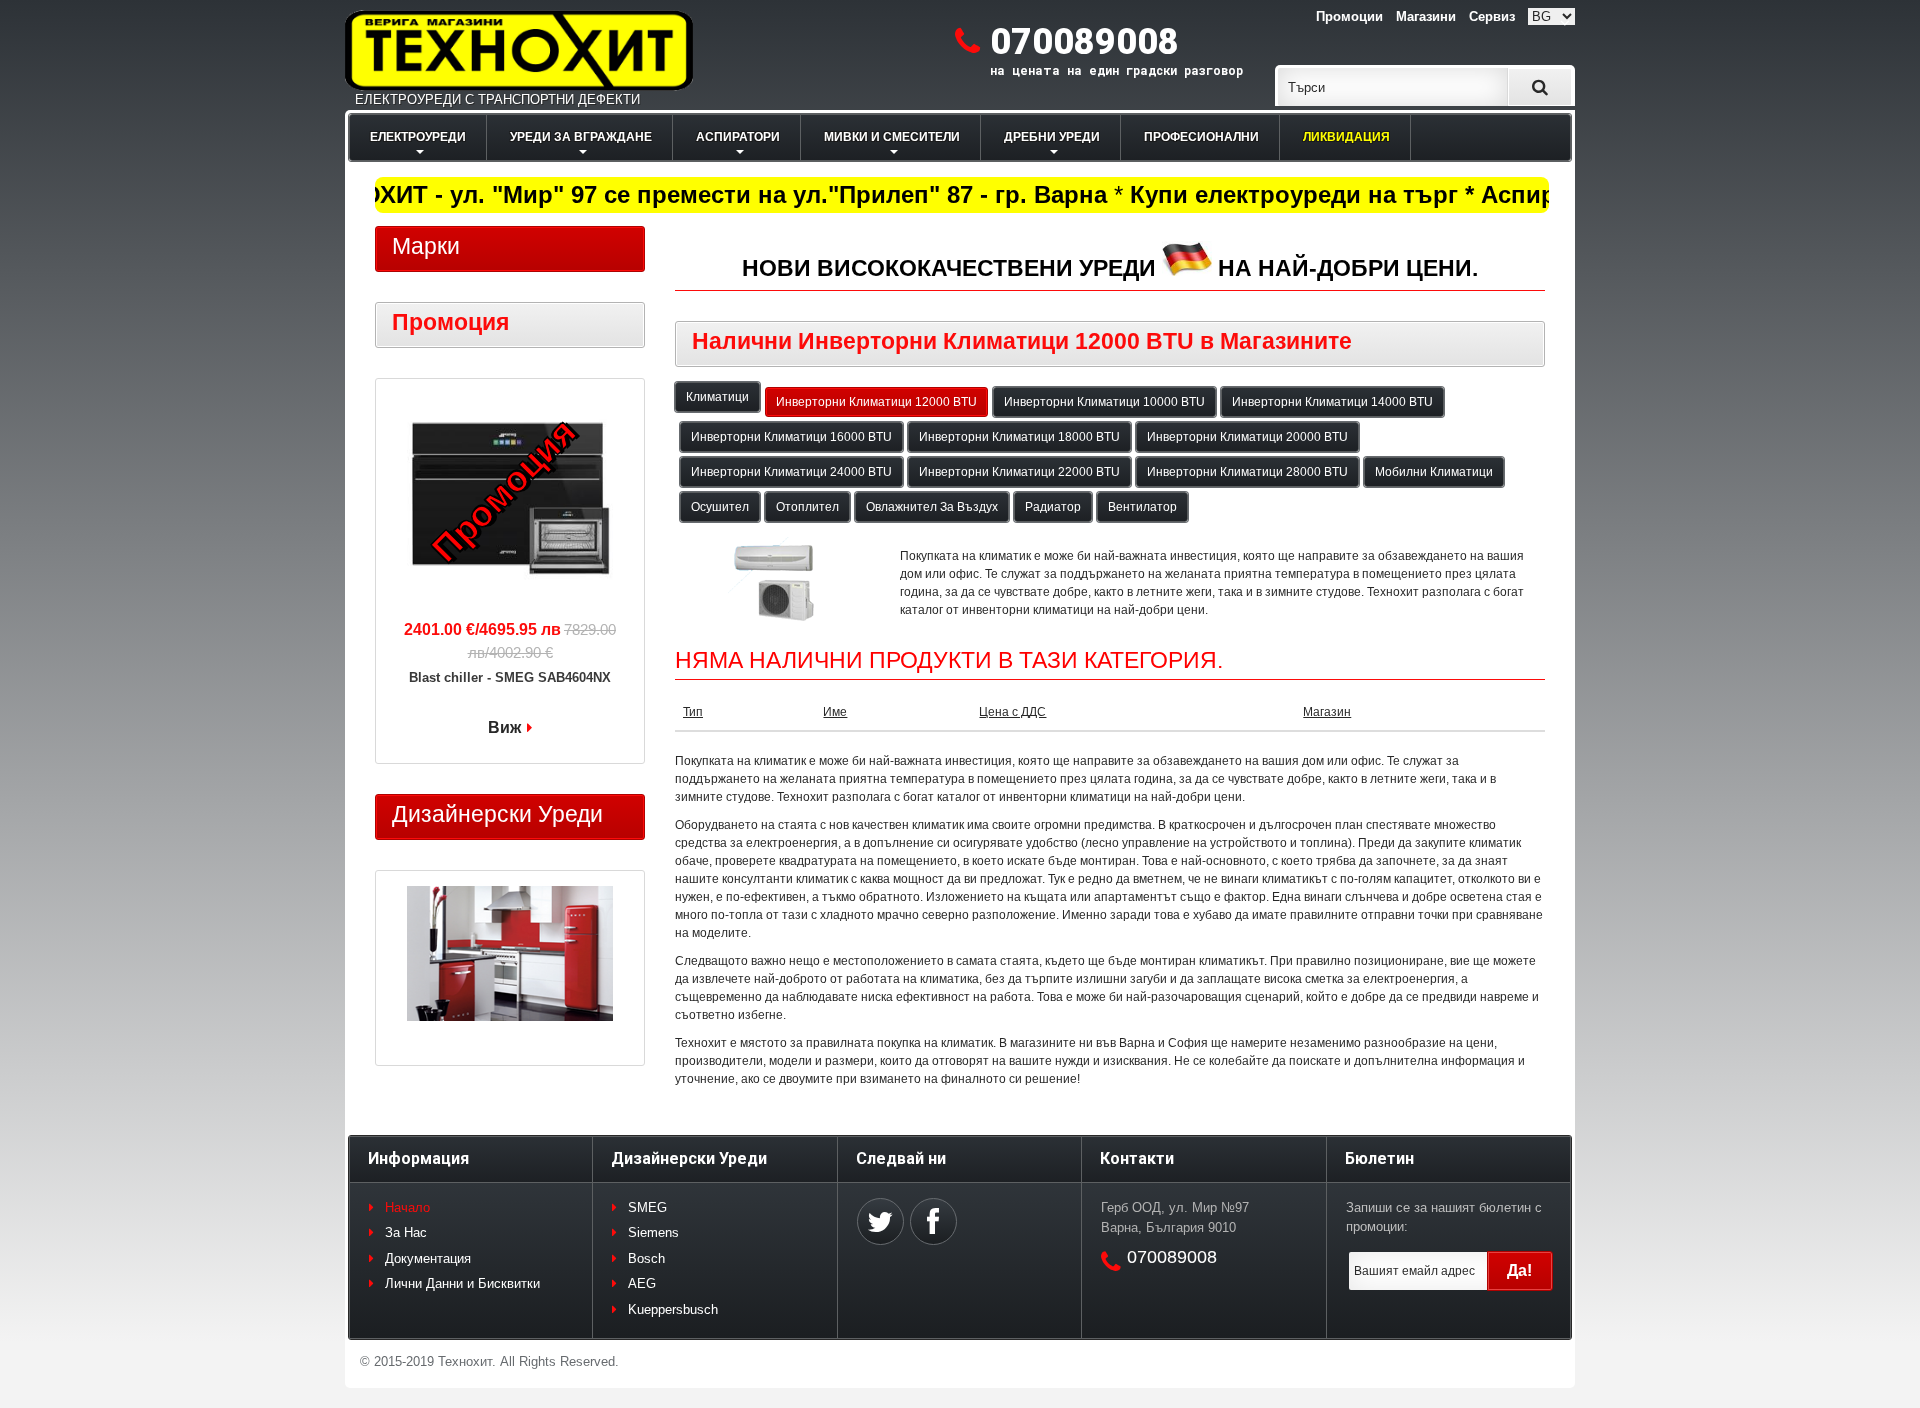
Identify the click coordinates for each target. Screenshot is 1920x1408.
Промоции (1349, 16)
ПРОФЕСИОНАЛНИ (1201, 137)
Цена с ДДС (1012, 712)
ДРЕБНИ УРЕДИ (1052, 137)
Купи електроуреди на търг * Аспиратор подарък (1412, 194)
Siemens (653, 1232)
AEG (642, 1283)
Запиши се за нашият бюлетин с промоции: (1444, 1217)
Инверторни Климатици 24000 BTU (791, 472)
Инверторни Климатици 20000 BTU (1247, 437)
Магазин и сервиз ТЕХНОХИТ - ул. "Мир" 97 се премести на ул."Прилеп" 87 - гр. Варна (577, 194)
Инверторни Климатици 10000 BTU (1104, 402)
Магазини (1426, 16)
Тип (693, 712)
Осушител (720, 507)
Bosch (646, 1258)
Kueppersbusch (673, 1309)
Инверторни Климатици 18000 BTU (1019, 437)
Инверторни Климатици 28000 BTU (1247, 472)
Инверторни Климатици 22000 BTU (1019, 472)
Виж (504, 727)
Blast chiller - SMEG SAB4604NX (510, 677)
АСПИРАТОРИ (738, 137)
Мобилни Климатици (1434, 472)
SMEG (647, 1207)
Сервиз (1492, 16)
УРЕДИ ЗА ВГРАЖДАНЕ (581, 137)
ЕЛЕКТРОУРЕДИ (418, 137)
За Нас (406, 1232)
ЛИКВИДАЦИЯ (1346, 137)
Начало (407, 1207)
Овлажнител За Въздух (932, 507)
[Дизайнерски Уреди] (510, 956)
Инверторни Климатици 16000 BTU (791, 437)
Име (835, 712)
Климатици (717, 397)
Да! (1519, 1270)
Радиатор (1053, 507)
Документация (428, 1258)
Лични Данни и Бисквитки (462, 1283)
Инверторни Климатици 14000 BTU (1332, 402)
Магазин (1327, 712)
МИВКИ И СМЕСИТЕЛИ (892, 137)
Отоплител (807, 507)
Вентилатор (1142, 507)
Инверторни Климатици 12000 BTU (876, 402)
